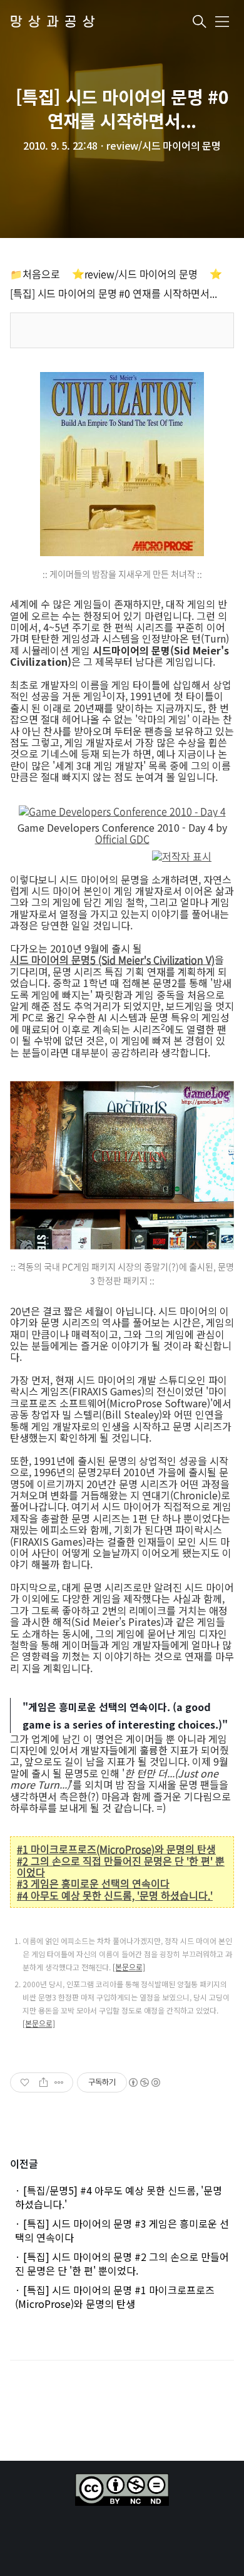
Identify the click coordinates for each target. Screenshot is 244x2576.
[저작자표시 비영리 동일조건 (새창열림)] (144, 2082)
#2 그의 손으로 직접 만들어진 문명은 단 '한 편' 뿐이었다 (121, 1867)
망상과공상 (55, 22)
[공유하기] (43, 2082)
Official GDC (122, 839)
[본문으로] (129, 1967)
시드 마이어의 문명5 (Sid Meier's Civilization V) (112, 960)
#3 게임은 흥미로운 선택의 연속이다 (93, 1883)
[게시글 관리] (59, 2082)
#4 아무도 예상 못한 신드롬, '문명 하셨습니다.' (115, 1895)
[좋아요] (26, 2082)
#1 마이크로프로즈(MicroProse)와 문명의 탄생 (116, 1849)
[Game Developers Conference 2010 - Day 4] (122, 813)
